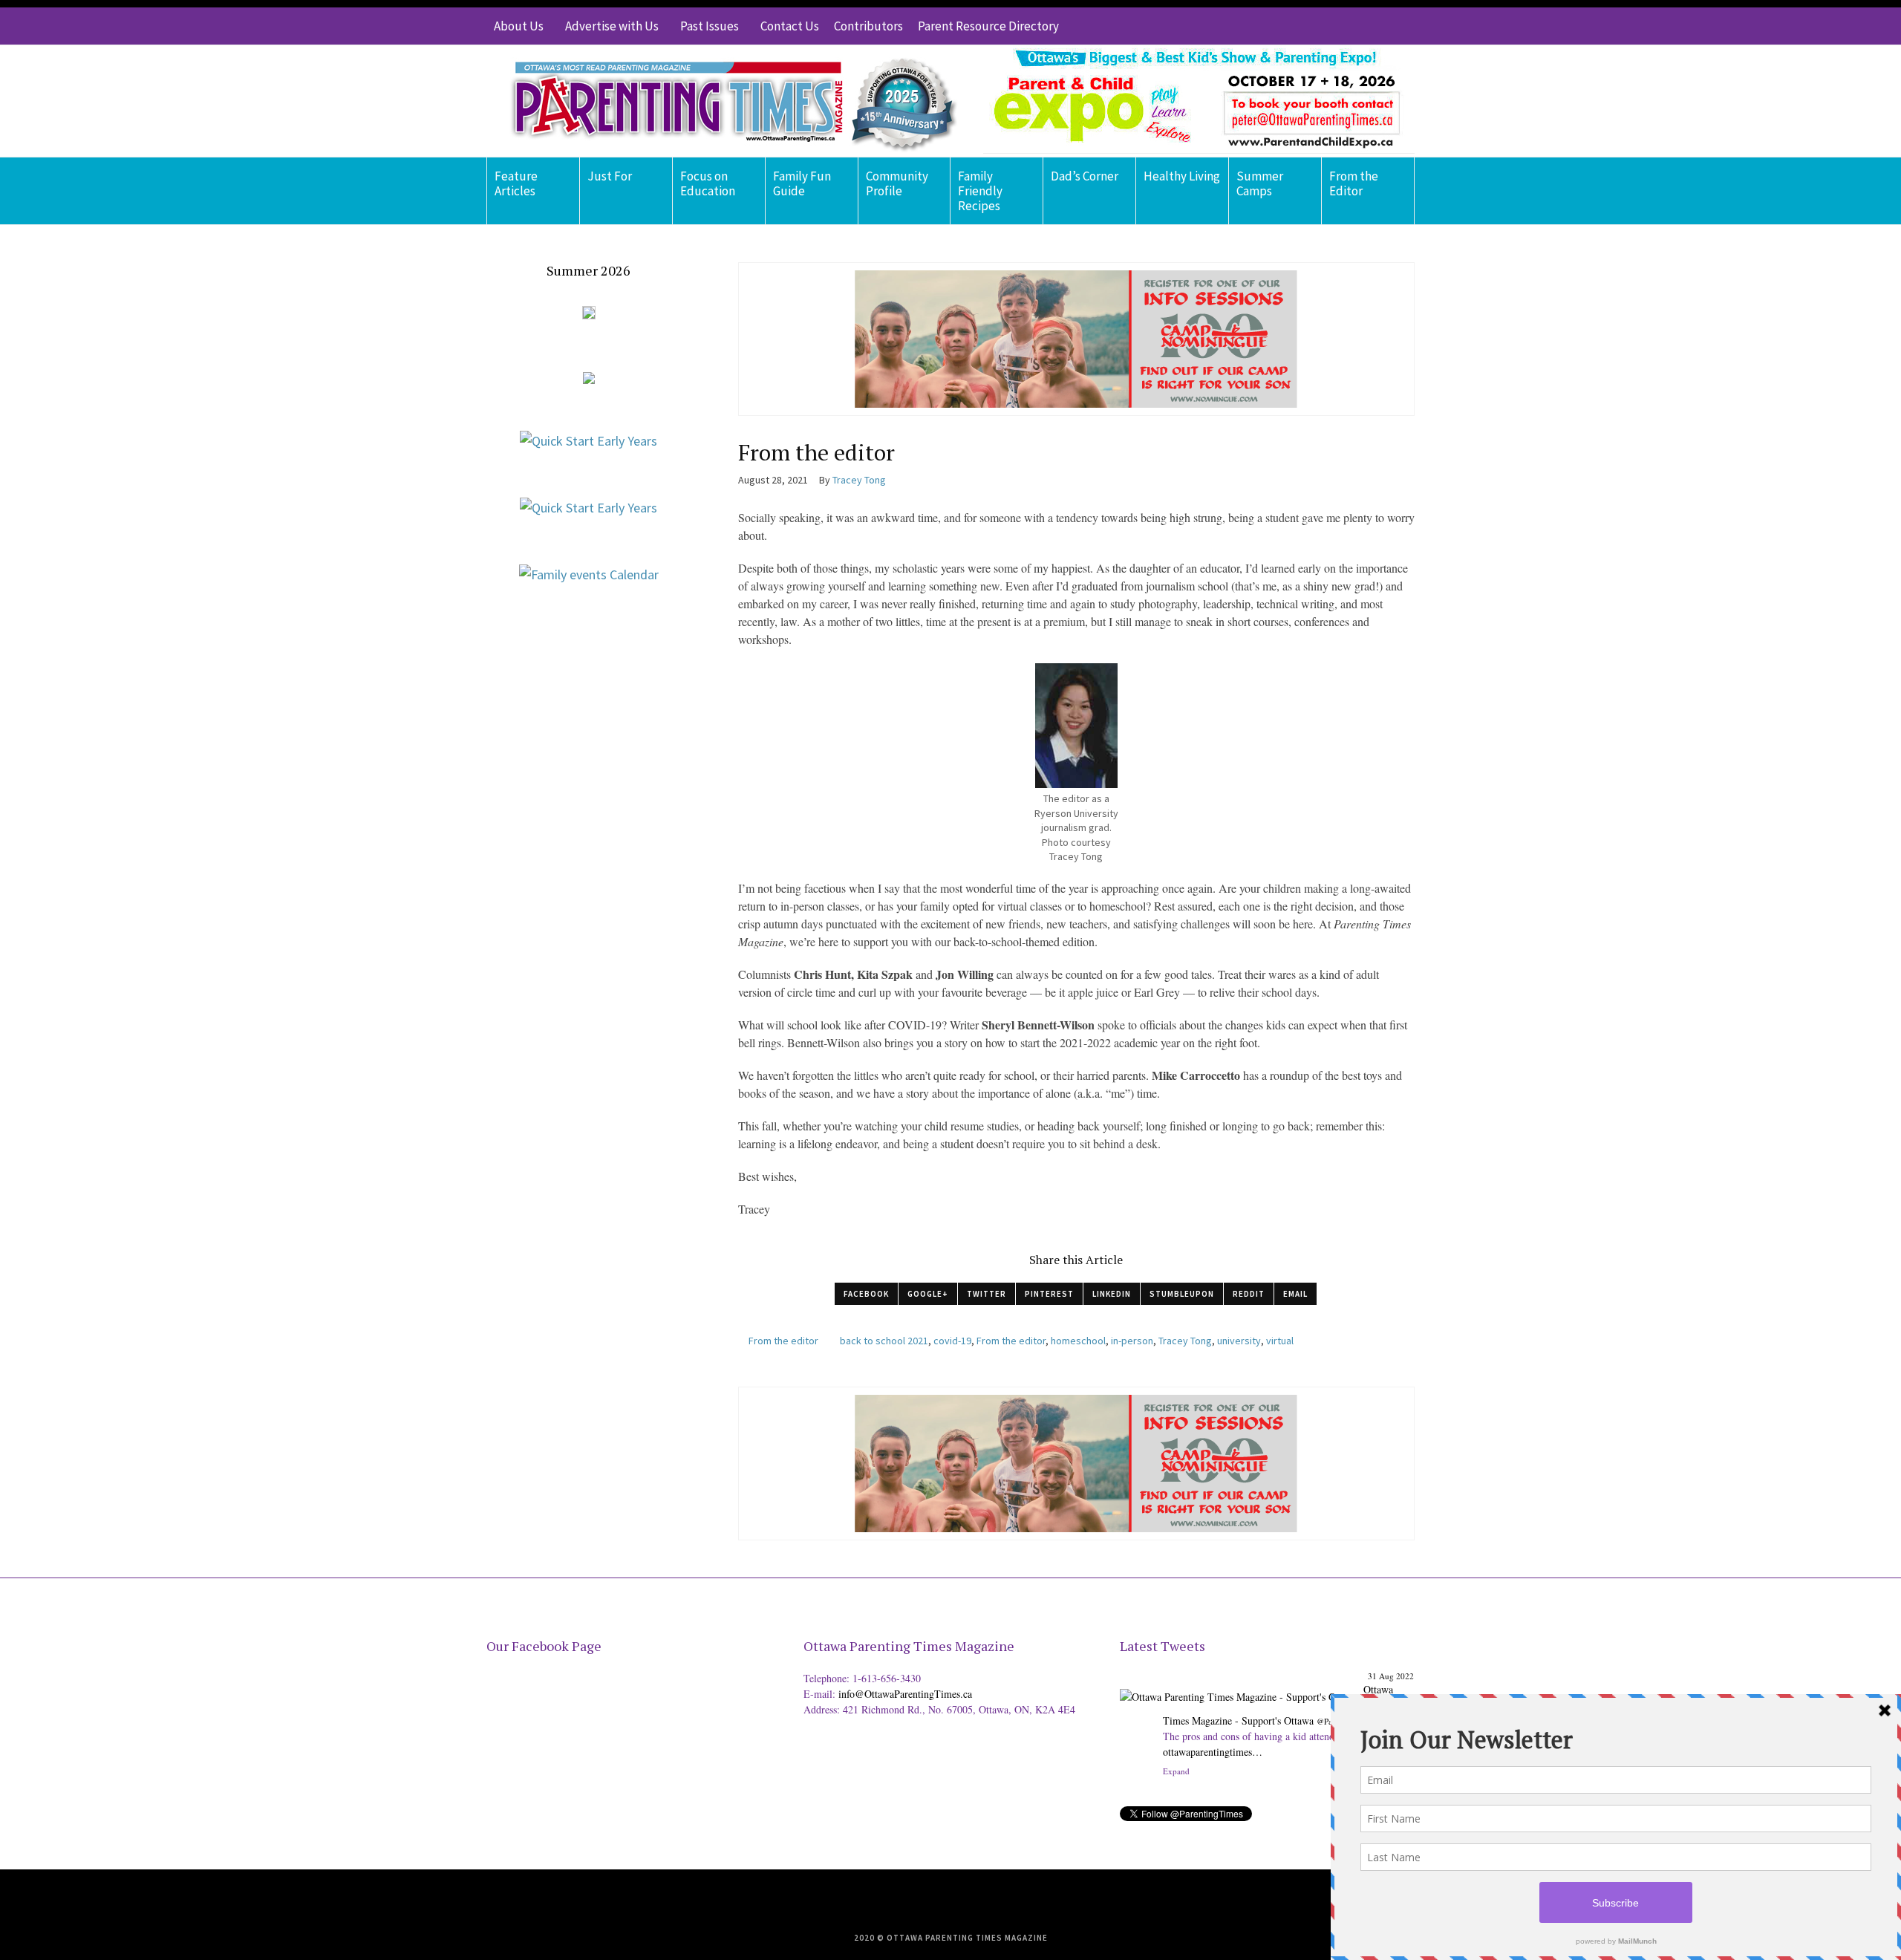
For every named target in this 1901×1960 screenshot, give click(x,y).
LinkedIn (1112, 1294)
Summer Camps (1260, 183)
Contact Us (790, 26)
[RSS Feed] (1314, 26)
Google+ (928, 1294)
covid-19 (952, 1341)
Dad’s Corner (1085, 176)
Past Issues (710, 26)
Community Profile (897, 183)
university (1239, 1341)
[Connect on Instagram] (1381, 26)
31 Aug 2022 (1391, 1676)
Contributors (868, 26)
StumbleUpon (1182, 1294)
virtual (1280, 1341)
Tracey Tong (1185, 1341)
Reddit (1249, 1294)
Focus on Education (708, 183)
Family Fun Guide (802, 183)
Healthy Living (1182, 176)
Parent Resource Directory (988, 26)
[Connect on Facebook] (1359, 26)
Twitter (987, 1294)
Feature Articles (516, 183)
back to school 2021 (884, 1341)
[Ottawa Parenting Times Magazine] (725, 101)
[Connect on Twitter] (1337, 26)
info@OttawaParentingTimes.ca (905, 1694)
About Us (519, 26)
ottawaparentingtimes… (1213, 1752)
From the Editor (1354, 183)
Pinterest (1049, 1294)
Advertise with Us (612, 26)
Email (1295, 1294)
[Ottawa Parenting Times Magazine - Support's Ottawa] (1239, 1686)
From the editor (783, 1341)
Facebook (866, 1294)
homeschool (1078, 1341)
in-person (1132, 1341)
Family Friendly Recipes (980, 191)
